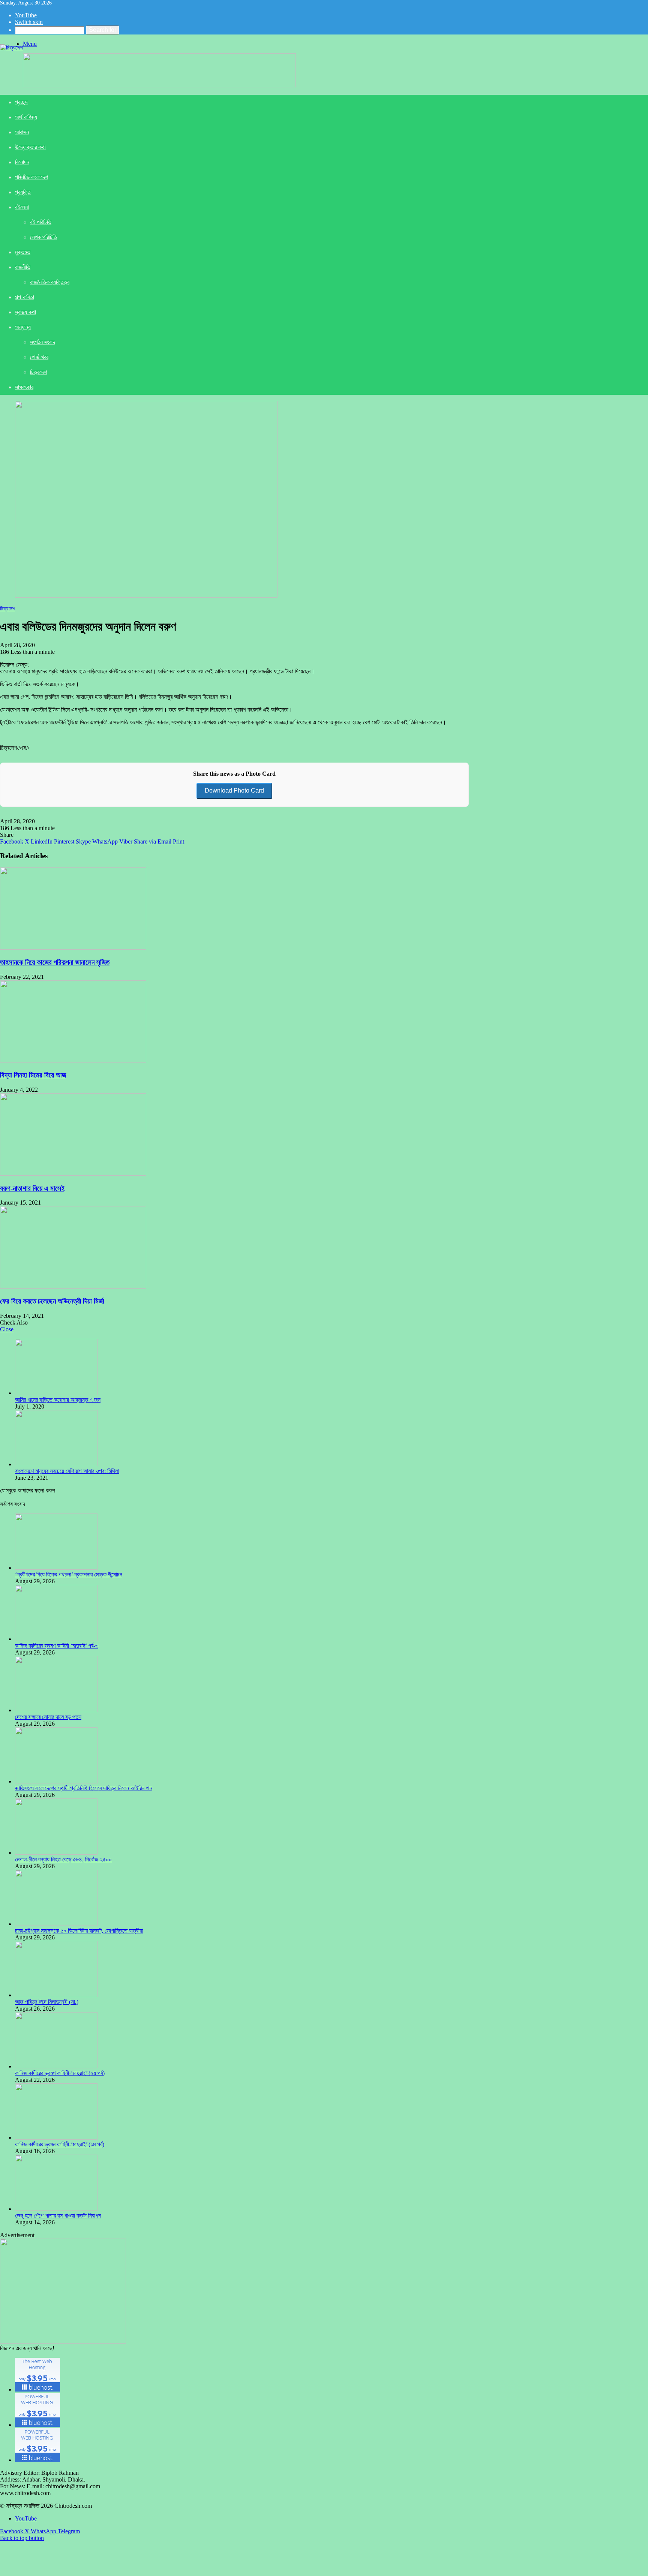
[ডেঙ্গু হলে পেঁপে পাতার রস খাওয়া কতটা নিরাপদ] (56, 2209)
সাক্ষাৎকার (24, 387)
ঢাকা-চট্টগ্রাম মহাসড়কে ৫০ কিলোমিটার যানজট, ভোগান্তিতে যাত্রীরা (79, 1931)
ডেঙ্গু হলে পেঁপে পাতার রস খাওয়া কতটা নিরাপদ (58, 2216)
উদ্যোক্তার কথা (30, 147)
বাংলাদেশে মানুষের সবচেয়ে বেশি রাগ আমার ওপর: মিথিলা (67, 1471)
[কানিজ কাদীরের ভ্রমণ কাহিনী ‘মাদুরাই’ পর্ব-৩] (56, 1639)
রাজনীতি (23, 267)
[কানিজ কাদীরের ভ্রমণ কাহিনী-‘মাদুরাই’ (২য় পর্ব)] (56, 2066)
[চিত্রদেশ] (11, 47)
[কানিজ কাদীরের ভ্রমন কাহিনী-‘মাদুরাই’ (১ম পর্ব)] (56, 2138)
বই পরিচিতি (41, 222)
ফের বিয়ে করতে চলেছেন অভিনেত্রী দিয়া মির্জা (52, 1301)
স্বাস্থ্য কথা (25, 312)
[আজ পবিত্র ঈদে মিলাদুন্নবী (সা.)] (56, 1995)
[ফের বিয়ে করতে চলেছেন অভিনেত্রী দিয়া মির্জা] (73, 1287)
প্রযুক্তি (23, 192)
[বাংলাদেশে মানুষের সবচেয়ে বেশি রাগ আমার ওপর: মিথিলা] (56, 1464)
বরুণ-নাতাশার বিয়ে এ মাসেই (32, 1188)
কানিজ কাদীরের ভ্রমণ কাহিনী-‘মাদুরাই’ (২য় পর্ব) (60, 2073)
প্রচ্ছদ (21, 102)
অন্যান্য (23, 327)
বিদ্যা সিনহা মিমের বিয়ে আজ (33, 1075)
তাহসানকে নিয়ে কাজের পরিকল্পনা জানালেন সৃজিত (55, 962)
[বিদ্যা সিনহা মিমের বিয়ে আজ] (73, 1061)
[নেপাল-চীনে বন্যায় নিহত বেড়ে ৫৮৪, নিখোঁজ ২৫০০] (56, 1853)
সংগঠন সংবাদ (43, 342)
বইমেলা (22, 207)
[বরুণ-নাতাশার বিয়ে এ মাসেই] (73, 1174)
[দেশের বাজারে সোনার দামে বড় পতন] (56, 1710)
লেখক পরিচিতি (43, 237)
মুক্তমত (23, 252)
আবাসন (22, 132)
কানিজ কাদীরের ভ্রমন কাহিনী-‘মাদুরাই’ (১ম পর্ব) (60, 2144)
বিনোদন (22, 162)
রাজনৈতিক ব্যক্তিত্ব (50, 282)
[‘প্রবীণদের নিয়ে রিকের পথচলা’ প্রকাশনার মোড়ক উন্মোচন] (56, 1568)
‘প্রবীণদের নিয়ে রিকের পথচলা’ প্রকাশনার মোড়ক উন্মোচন (69, 1574)
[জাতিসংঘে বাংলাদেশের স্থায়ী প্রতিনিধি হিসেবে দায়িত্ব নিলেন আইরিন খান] (56, 1781)
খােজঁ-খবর (39, 357)
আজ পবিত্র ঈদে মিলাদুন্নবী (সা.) (47, 2002)
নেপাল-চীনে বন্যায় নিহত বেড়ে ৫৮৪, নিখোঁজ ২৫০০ (63, 1859)
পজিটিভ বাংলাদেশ (31, 177)
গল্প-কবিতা (25, 297)
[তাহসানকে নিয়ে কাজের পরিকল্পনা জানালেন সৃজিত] (73, 948)
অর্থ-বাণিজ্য (26, 117)
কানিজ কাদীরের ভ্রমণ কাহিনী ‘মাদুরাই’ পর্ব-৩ (57, 1646)
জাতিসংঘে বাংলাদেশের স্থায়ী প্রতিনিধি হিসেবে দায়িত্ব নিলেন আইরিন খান (84, 1788)
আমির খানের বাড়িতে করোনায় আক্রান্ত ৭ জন (58, 1400)
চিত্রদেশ (38, 372)
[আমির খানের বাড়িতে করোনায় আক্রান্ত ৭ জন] (56, 1393)
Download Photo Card (234, 790)
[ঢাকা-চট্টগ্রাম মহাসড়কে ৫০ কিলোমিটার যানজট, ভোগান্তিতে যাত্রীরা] (56, 1924)
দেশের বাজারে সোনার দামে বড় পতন (48, 1717)
